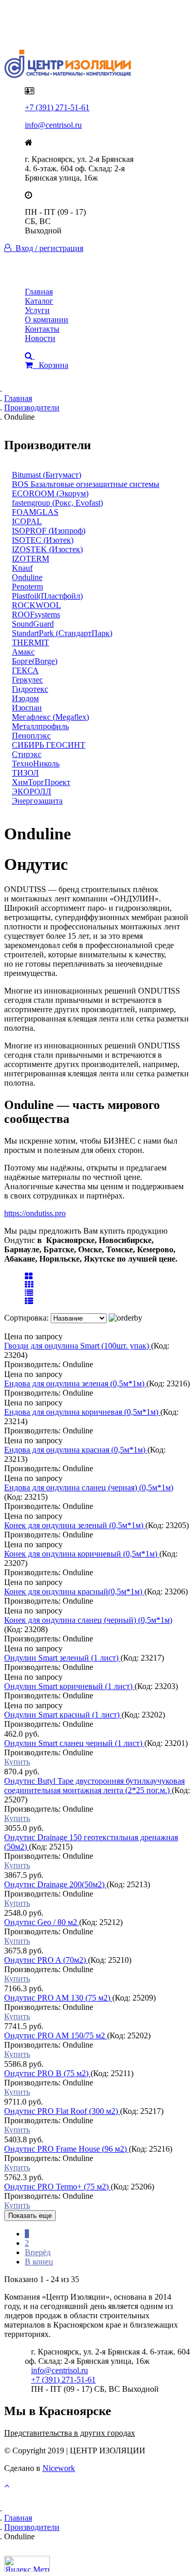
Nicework (59, 2468)
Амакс (23, 652)
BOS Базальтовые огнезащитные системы (86, 484)
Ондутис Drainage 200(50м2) (55, 1884)
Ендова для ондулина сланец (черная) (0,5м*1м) (89, 1487)
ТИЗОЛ (25, 773)
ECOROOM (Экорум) (50, 493)
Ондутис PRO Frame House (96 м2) (66, 2149)
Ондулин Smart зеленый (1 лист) (62, 1658)
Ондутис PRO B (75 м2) (47, 2073)
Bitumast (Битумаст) (47, 475)
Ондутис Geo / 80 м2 (42, 1922)
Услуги (37, 310)
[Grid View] (29, 1276)
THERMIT (31, 642)
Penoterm (27, 587)
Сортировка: (27, 1318)
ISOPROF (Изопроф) (49, 531)
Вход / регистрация (47, 248)
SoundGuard (33, 624)
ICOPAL (27, 521)
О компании (47, 320)
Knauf (22, 568)
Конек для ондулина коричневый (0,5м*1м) (82, 1554)
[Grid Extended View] (29, 1285)
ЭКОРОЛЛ (32, 791)
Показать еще (30, 2216)
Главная (39, 292)
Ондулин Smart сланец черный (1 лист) (74, 1743)
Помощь (40, 31)
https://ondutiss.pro (35, 1213)
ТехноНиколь (36, 764)
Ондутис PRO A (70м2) (46, 1960)
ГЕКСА (25, 670)
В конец (39, 2262)
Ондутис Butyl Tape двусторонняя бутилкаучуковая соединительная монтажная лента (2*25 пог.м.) (94, 1786)
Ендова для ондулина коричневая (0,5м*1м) (82, 1412)
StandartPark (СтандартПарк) (62, 633)
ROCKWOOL (36, 605)
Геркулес (27, 680)
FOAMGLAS (35, 512)
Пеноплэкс (31, 736)
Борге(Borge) (35, 661)
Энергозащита (37, 801)
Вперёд (38, 2252)
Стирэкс (27, 754)
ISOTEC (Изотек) (43, 540)
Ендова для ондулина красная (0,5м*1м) (76, 1450)
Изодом (25, 698)
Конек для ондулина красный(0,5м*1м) (74, 1592)
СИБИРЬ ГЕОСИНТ (49, 745)
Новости (40, 338)
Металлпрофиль (40, 726)
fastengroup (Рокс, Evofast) (57, 503)
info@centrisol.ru (53, 125)
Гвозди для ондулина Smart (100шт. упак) (78, 1346)
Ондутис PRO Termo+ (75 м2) (57, 2187)
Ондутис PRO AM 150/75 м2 (56, 2035)
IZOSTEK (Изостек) (47, 549)
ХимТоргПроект (41, 782)
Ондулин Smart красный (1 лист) (63, 1715)
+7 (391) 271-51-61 (57, 107)
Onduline (27, 577)
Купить (17, 1762)
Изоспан (27, 708)
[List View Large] (29, 1293)
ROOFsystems (36, 615)
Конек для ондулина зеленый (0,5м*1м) (75, 1525)
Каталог (39, 301)
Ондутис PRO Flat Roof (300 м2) (62, 2111)
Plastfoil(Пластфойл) (47, 596)
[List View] (29, 1301)
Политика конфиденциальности (81, 22)
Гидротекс (30, 689)
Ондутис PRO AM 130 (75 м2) (58, 1998)
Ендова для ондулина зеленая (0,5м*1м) (75, 1383)
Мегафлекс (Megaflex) (50, 717)
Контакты (42, 329)
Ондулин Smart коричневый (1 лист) (69, 1686)
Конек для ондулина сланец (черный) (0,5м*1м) (88, 1620)
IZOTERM (31, 559)
